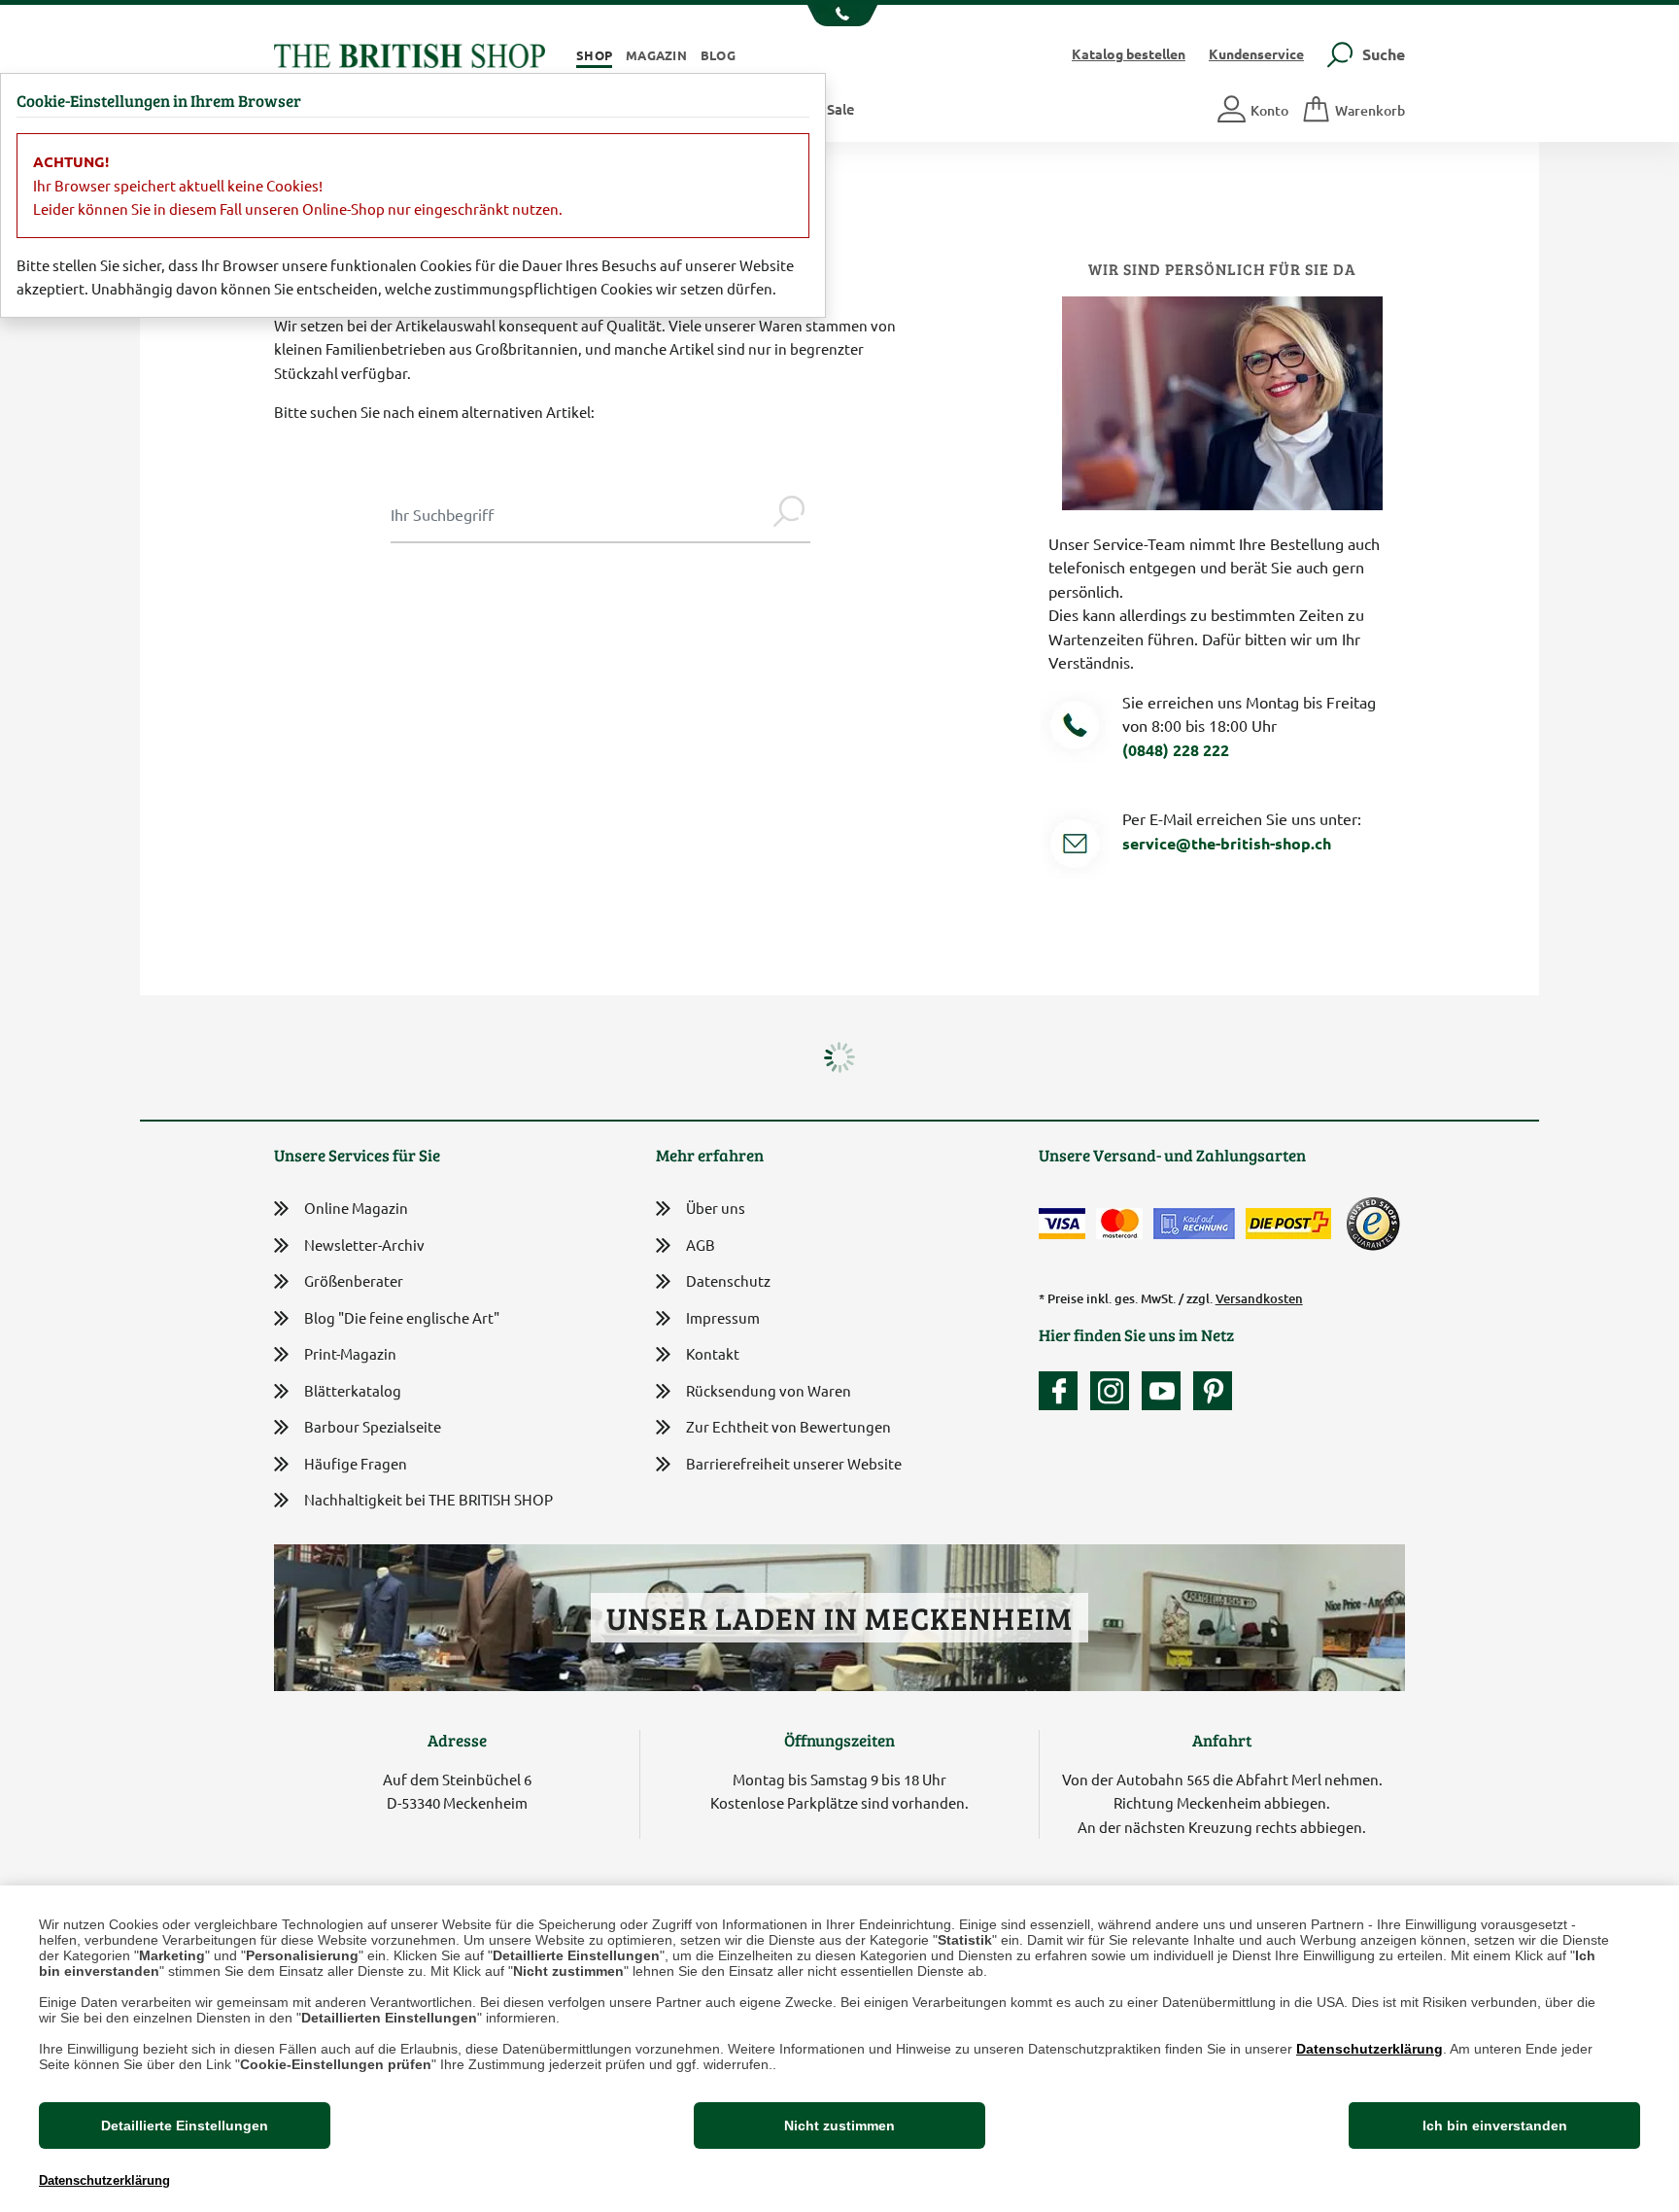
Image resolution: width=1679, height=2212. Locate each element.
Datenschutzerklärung (1370, 2049)
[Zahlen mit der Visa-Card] (1062, 1224)
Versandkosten (1259, 1298)
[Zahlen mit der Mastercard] (1119, 1224)
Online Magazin (356, 1208)
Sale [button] (841, 109)
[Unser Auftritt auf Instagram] (1114, 1391)
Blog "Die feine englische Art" (402, 1317)
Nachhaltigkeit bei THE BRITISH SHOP (428, 1499)
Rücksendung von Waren (769, 1390)
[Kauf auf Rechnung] (1194, 1224)
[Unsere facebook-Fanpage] (1063, 1391)
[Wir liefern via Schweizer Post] (1288, 1224)
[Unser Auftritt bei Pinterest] (1213, 1391)
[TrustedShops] (1373, 1224)
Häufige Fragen (356, 1463)
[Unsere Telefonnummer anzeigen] (840, 16)
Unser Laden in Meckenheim (839, 1618)
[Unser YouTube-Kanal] (1166, 1391)
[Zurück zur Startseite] (410, 53)
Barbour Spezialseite (373, 1426)
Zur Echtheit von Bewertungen (788, 1426)
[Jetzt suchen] (789, 514)
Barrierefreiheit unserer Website (794, 1463)
